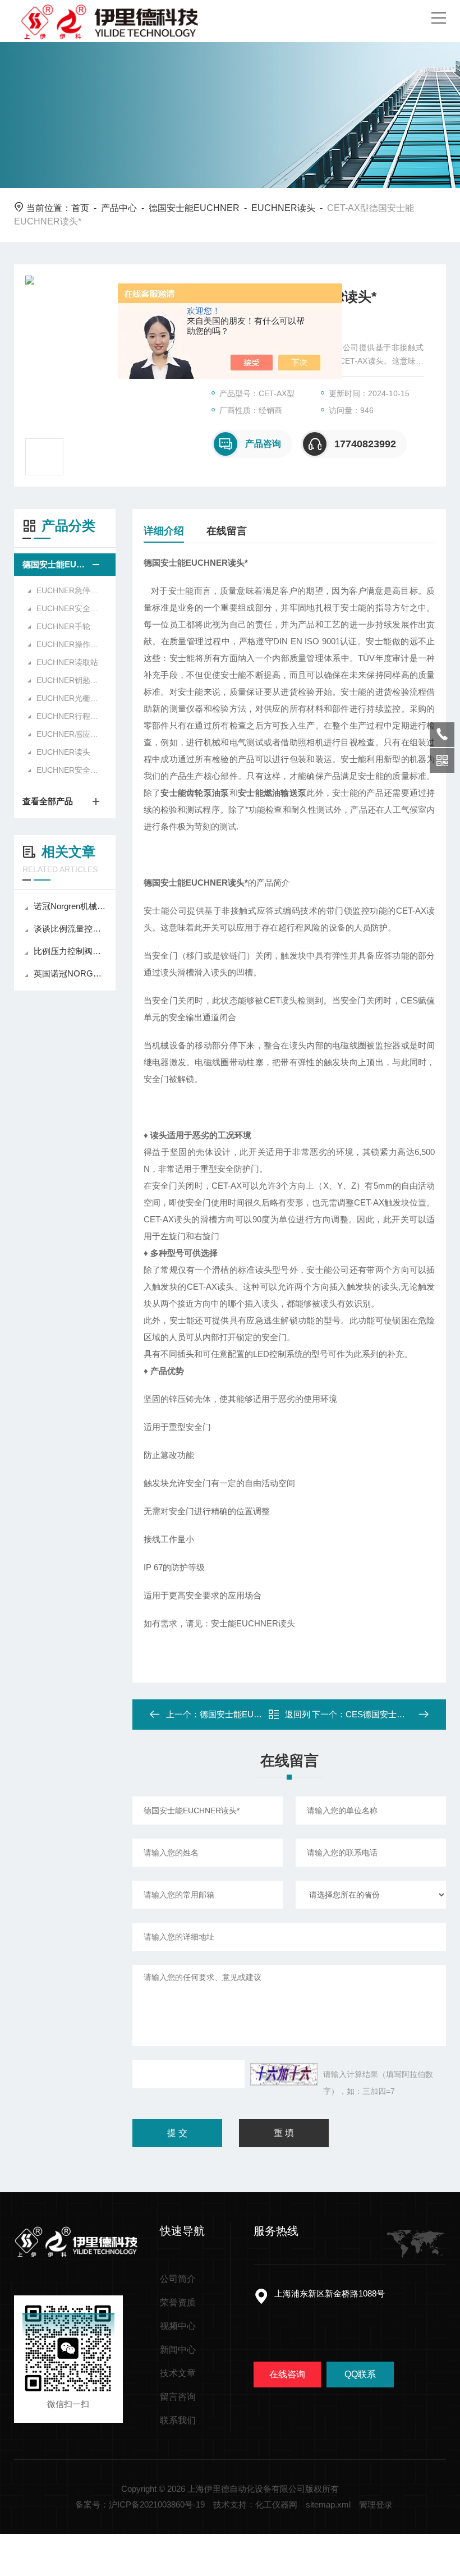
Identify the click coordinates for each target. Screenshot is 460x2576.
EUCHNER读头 (283, 208)
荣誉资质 (178, 2302)
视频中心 (178, 2326)
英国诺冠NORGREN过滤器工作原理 (70, 973)
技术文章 (178, 2373)
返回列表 (298, 1718)
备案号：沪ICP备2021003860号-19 (140, 2504)
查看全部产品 (48, 801)
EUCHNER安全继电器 (70, 770)
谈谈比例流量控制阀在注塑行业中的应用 (70, 929)
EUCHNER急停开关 (70, 590)
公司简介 (178, 2279)
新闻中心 (178, 2350)
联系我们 (178, 2420)
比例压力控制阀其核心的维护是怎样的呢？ (70, 951)
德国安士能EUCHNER (194, 208)
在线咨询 (287, 2374)
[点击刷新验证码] (284, 2074)
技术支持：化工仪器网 (255, 2504)
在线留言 (227, 531)
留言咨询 (178, 2397)
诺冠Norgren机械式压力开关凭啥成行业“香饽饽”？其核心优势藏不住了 (70, 906)
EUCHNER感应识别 (70, 734)
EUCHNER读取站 (67, 662)
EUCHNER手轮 (63, 626)
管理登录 (376, 2504)
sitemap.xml (328, 2504)
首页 (80, 208)
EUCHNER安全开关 (70, 608)
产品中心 (119, 208)
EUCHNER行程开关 (70, 716)
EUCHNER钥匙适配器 (70, 680)
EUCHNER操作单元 (70, 644)
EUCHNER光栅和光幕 (70, 698)
